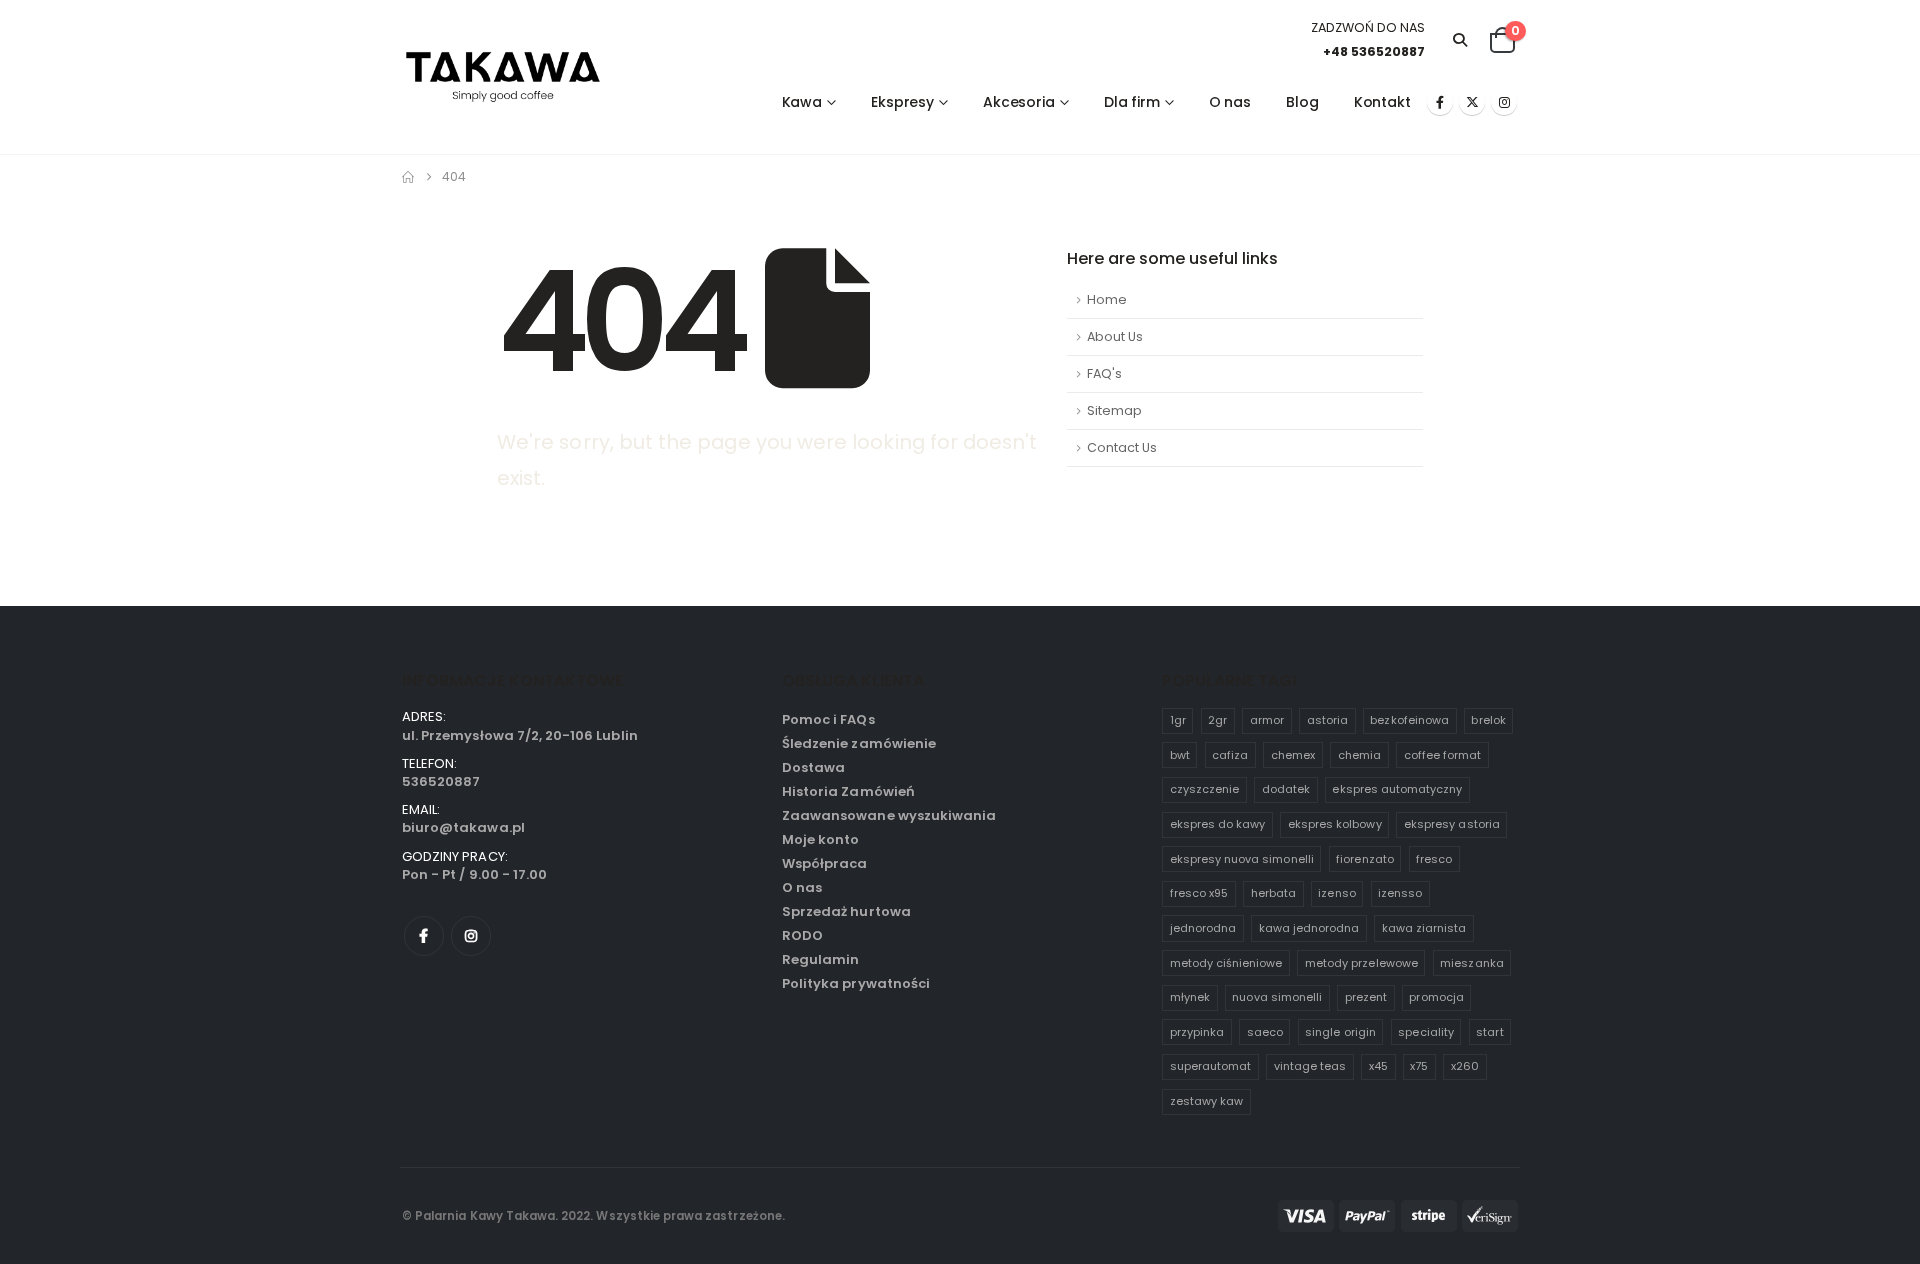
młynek (1190, 997)
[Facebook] (1440, 102)
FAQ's (1104, 373)
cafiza (1230, 755)
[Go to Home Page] (408, 177)
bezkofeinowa (1409, 720)
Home (1107, 299)
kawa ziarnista (1424, 928)
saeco (1265, 1032)
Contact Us (1122, 447)
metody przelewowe (1361, 963)
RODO (802, 935)
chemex (1293, 755)
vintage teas (1310, 1066)
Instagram (471, 936)
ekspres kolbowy (1335, 824)
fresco (1434, 859)
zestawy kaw (1207, 1101)
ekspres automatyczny (1397, 789)
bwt (1180, 755)
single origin (1340, 1032)
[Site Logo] (503, 77)
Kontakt (1382, 102)
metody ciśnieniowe (1226, 963)
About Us (1115, 336)
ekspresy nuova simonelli (1242, 859)
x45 (1378, 1066)
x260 (1465, 1066)
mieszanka (1471, 963)
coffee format (1443, 755)
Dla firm (1132, 102)
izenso (1336, 893)
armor (1267, 720)
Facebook (424, 936)
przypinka (1197, 1032)
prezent (1366, 997)
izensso (1400, 893)
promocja (1436, 997)
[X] (1472, 102)
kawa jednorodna (1309, 928)
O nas (1230, 102)
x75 (1419, 1066)
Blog (1302, 102)
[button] (1460, 40)
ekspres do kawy (1218, 824)
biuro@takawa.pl (463, 827)
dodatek (1286, 789)
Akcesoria (1019, 102)
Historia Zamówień (848, 791)
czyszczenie (1205, 789)
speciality (1426, 1032)
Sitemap (1114, 410)
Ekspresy (902, 102)
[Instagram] (1504, 102)
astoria (1327, 720)
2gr (1217, 720)
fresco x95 (1199, 893)
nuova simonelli (1277, 997)
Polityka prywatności (856, 983)
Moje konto (821, 839)
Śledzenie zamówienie (859, 743)
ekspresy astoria (1452, 824)
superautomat (1211, 1066)
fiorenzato (1365, 859)
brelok (1488, 720)
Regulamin (820, 959)
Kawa (802, 102)
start (1489, 1032)
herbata (1273, 893)
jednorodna (1203, 928)
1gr (1178, 720)
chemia (1359, 755)
